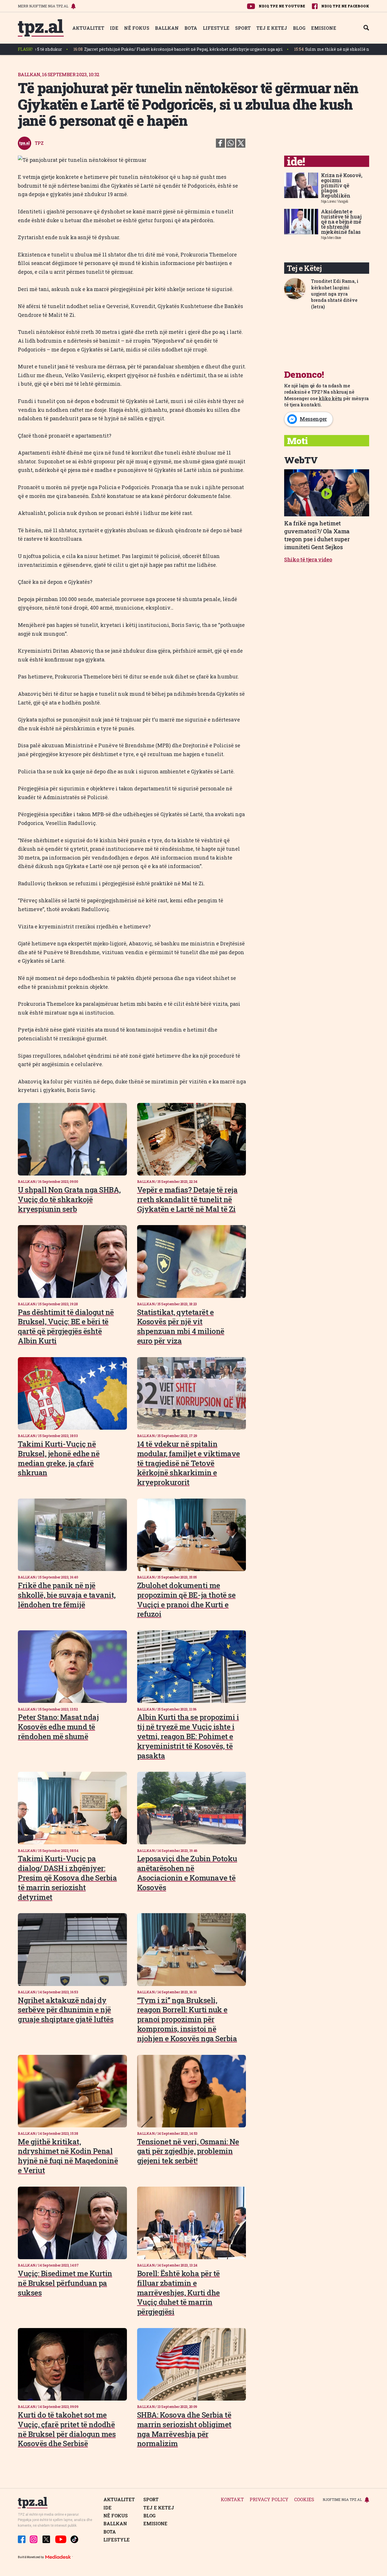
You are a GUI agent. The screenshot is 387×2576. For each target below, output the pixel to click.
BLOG (299, 28)
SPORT (243, 28)
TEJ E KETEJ (272, 28)
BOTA (191, 28)
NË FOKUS (137, 28)
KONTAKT (232, 2500)
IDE (114, 28)
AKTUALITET (88, 28)
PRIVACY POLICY (269, 2500)
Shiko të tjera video (308, 559)
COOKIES (304, 2500)
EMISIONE (324, 28)
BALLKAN (167, 28)
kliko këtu (330, 398)
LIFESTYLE (216, 28)
